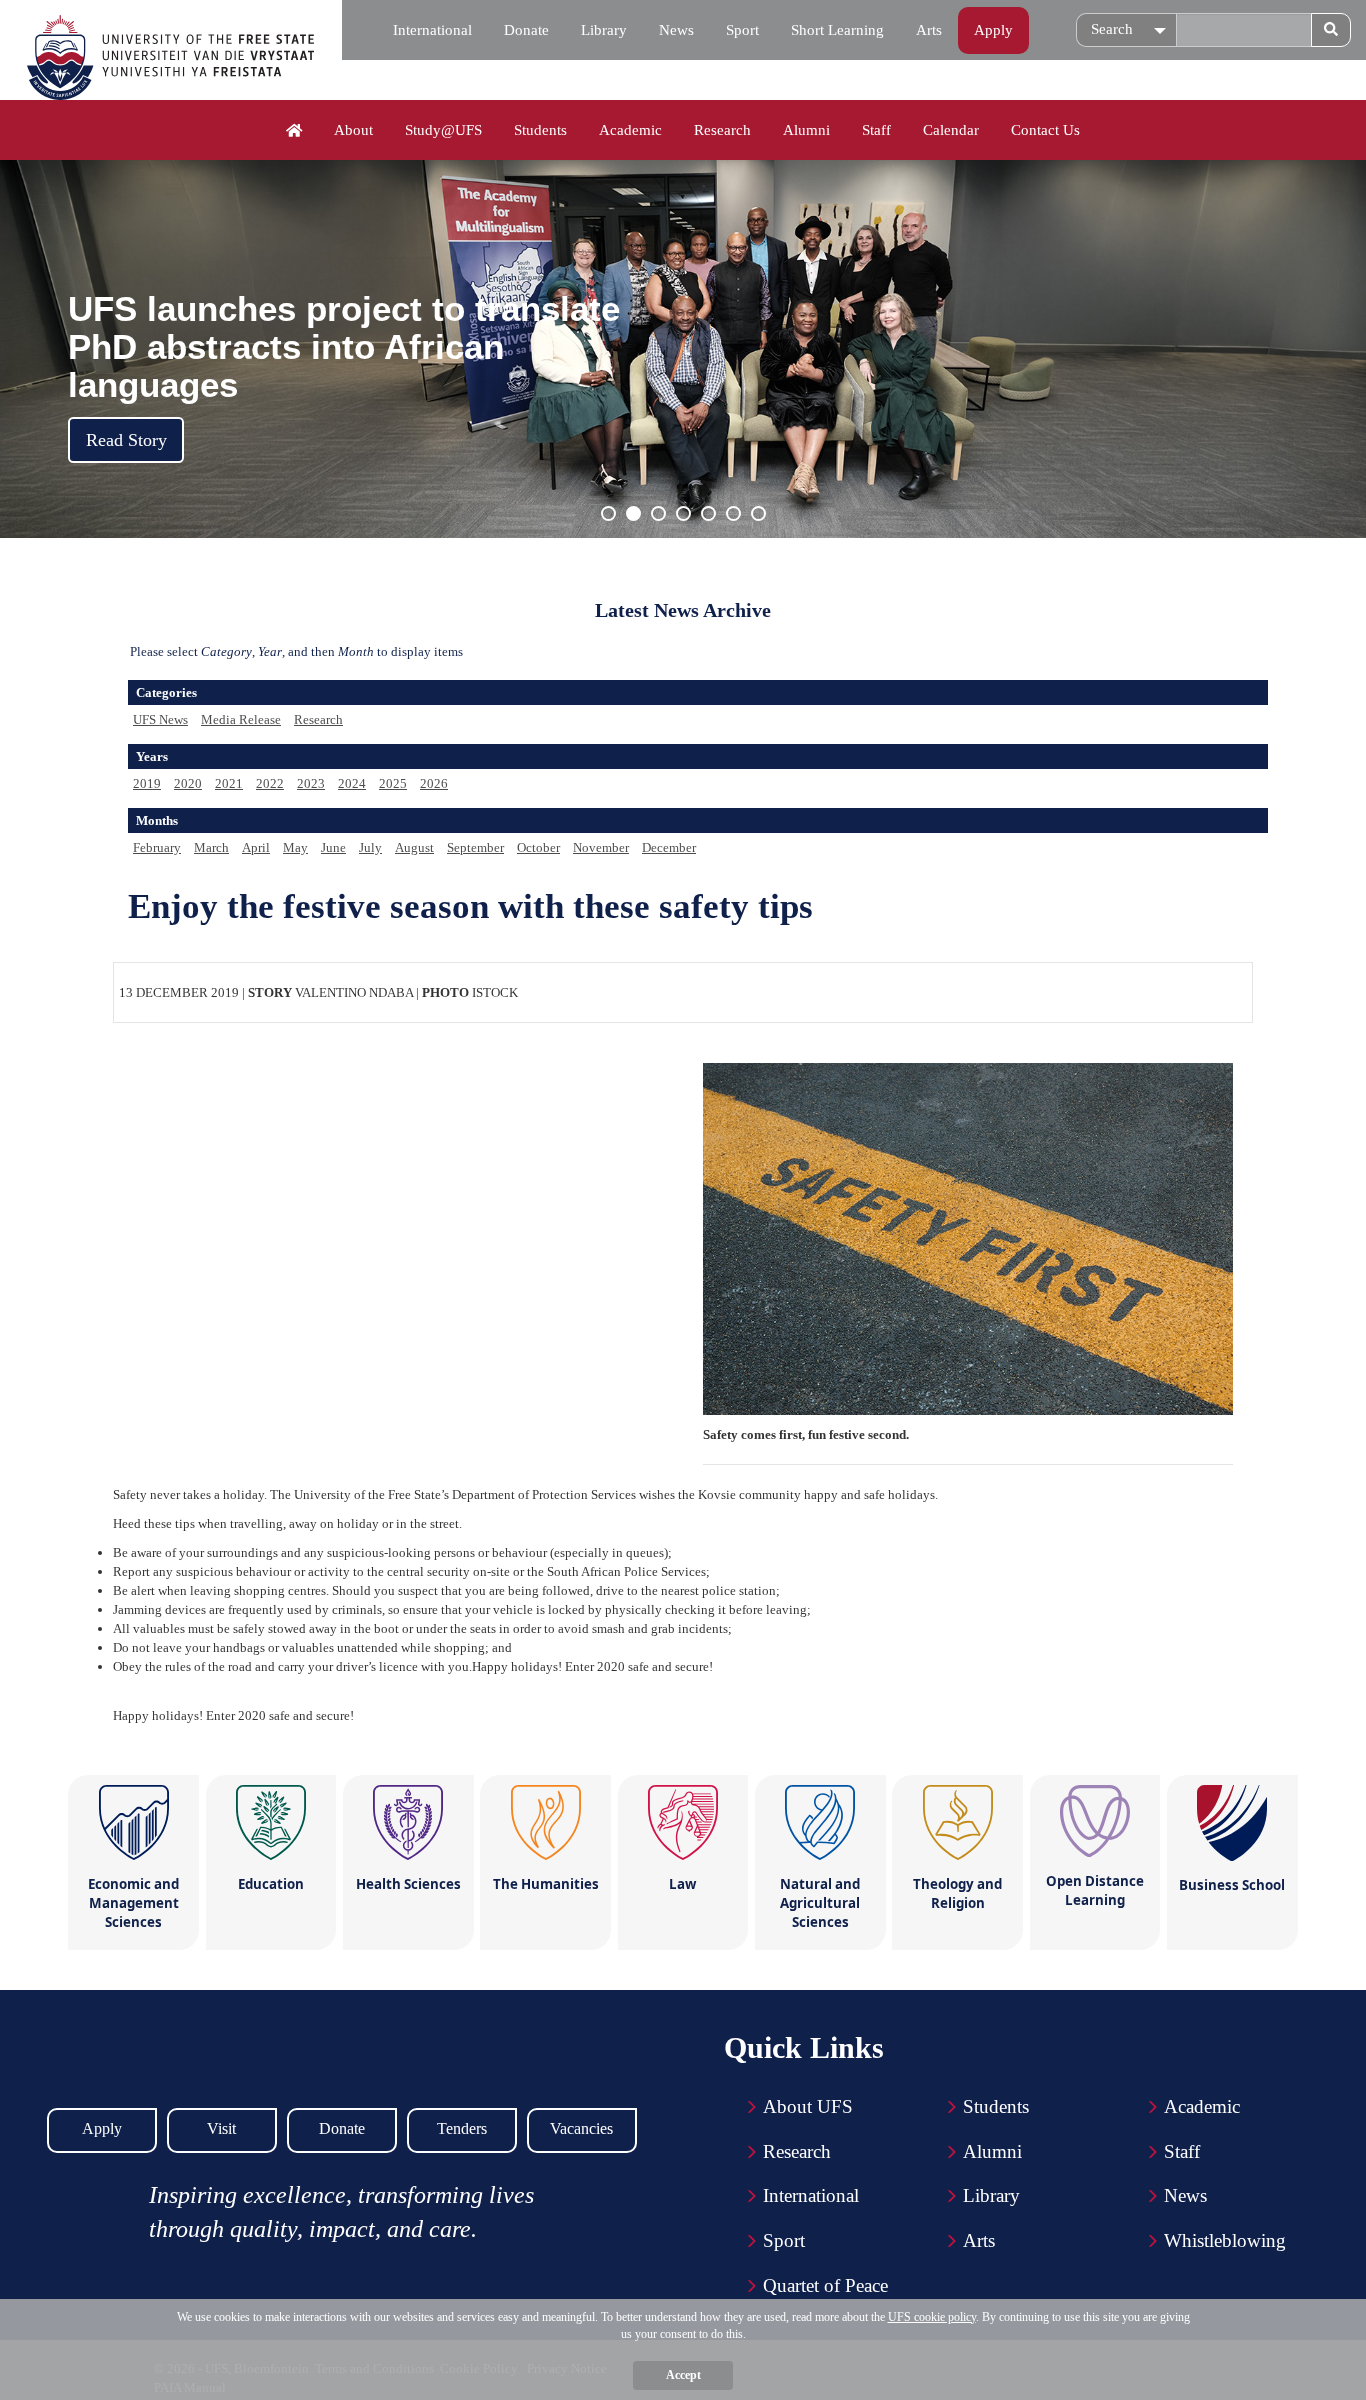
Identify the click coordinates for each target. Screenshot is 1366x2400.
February (157, 847)
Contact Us (1045, 130)
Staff (876, 130)
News (676, 30)
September (475, 847)
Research (722, 130)
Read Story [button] (126, 440)
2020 (188, 783)
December (669, 847)
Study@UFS (443, 130)
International (432, 30)
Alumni (806, 130)
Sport (742, 30)
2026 (434, 783)
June (333, 847)
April (256, 847)
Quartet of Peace (825, 2285)
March (211, 847)
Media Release (241, 719)
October (538, 847)
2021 (229, 783)
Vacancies (581, 2128)
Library (604, 30)
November (601, 847)
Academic (630, 130)
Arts (929, 30)
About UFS (808, 2106)
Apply (993, 30)
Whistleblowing (1225, 2240)
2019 (147, 783)
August (414, 847)
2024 (352, 783)
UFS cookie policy (932, 2317)
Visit (221, 2128)
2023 (311, 783)
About (353, 130)
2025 (393, 783)
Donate (526, 30)
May (295, 847)
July (370, 847)
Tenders (462, 2128)
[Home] (294, 131)
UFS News (160, 719)
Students (540, 130)
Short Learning (837, 30)
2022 (270, 783)
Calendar (951, 130)
